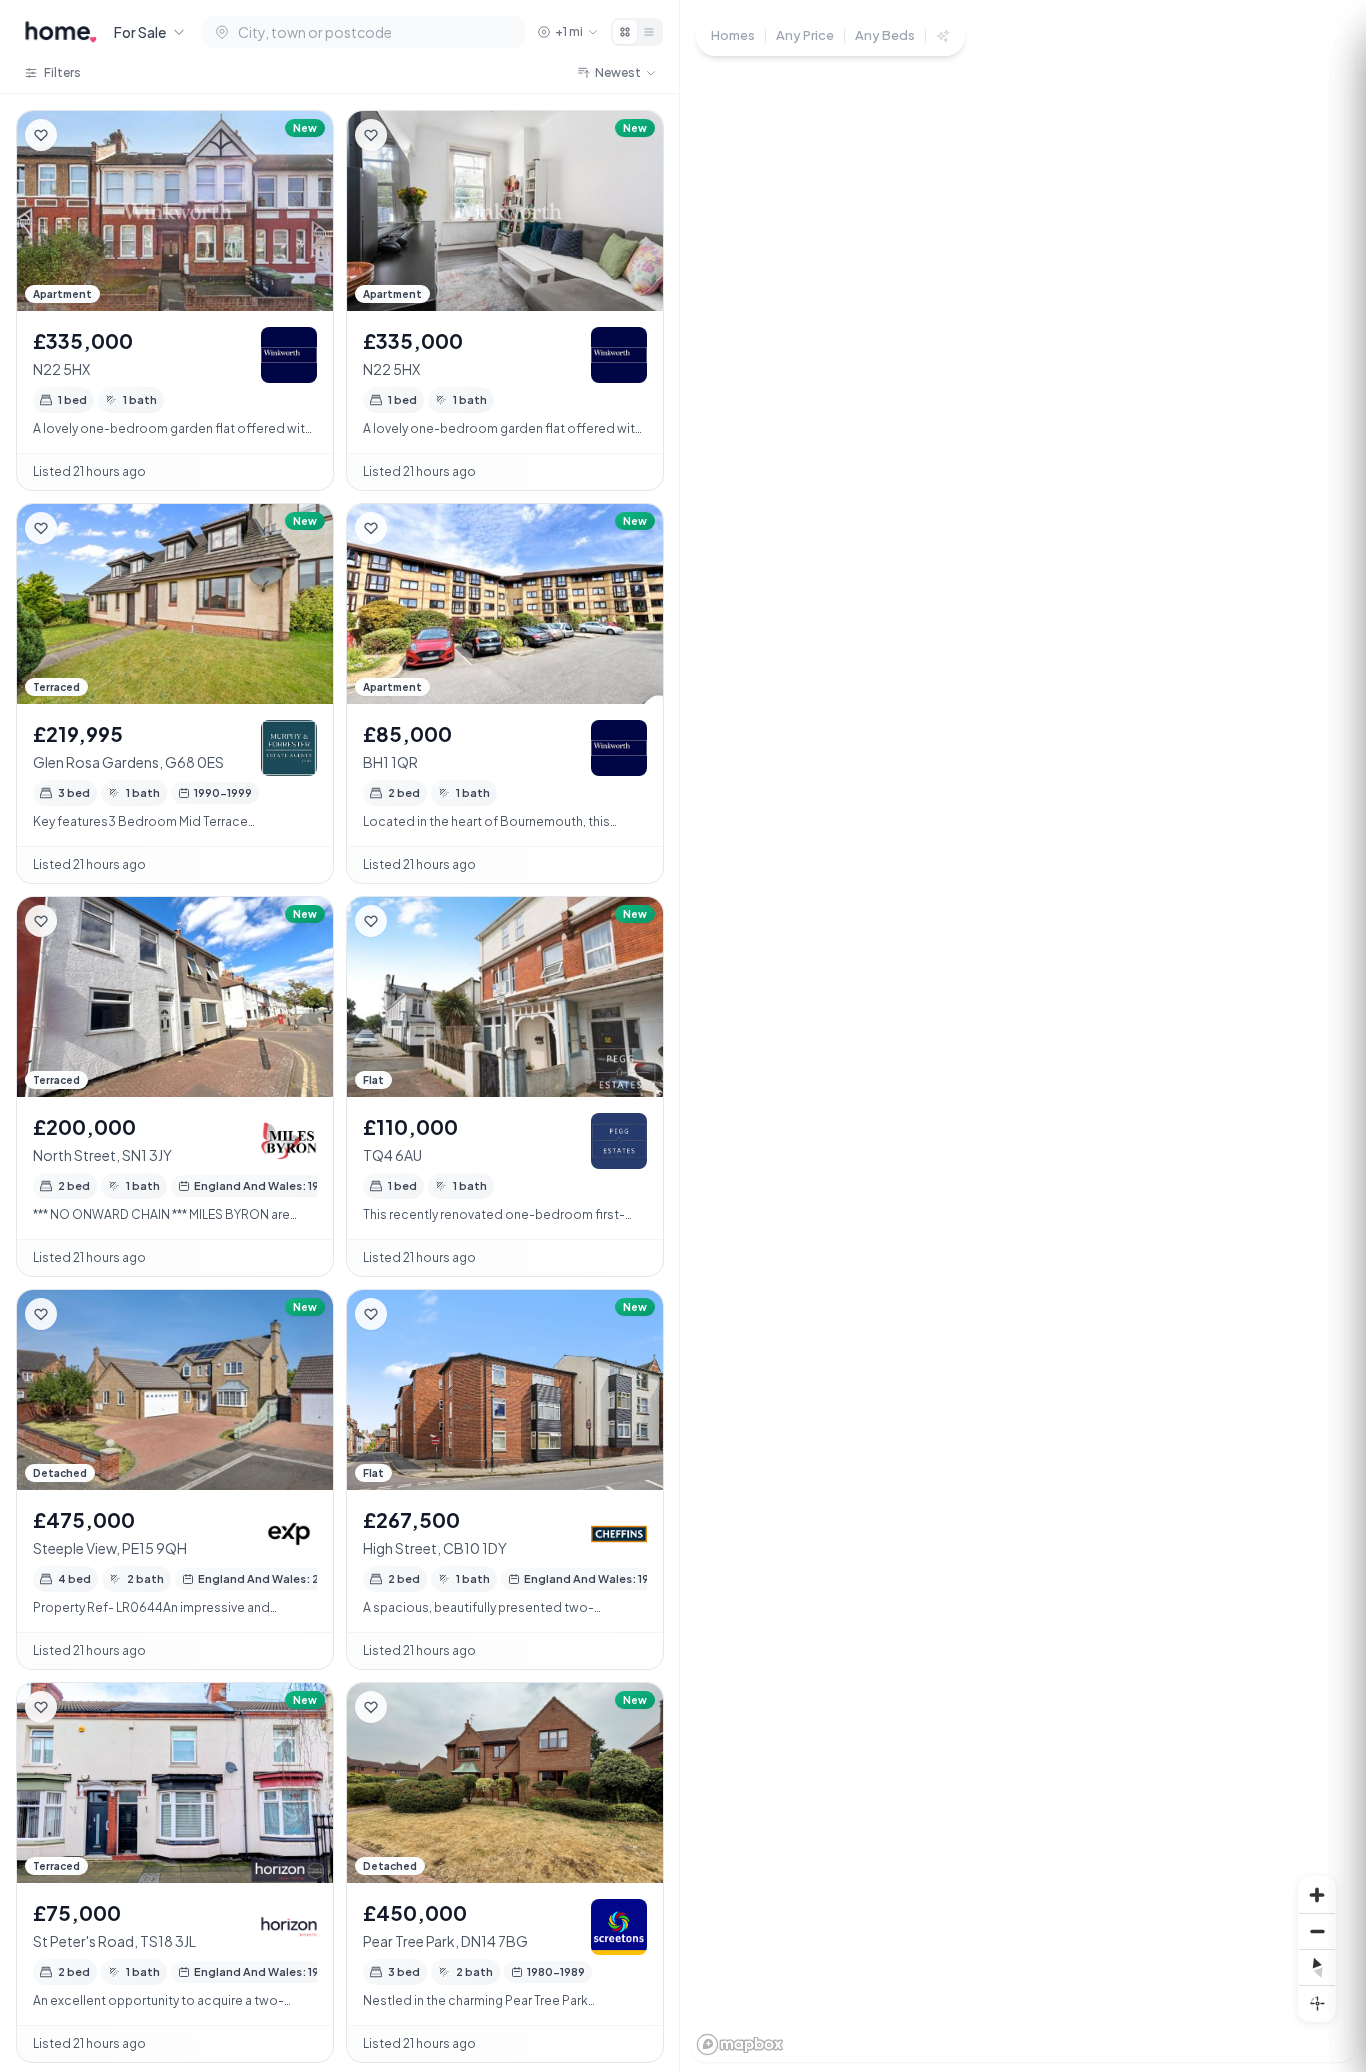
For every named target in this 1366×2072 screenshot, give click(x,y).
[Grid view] (625, 32)
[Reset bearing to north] (1317, 1967)
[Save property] (41, 135)
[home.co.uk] (61, 32)
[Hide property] (81, 135)
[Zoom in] (1317, 1895)
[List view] (649, 32)
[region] (1023, 1036)
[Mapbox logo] (740, 2044)
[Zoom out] (1317, 1931)
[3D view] (1317, 2003)
